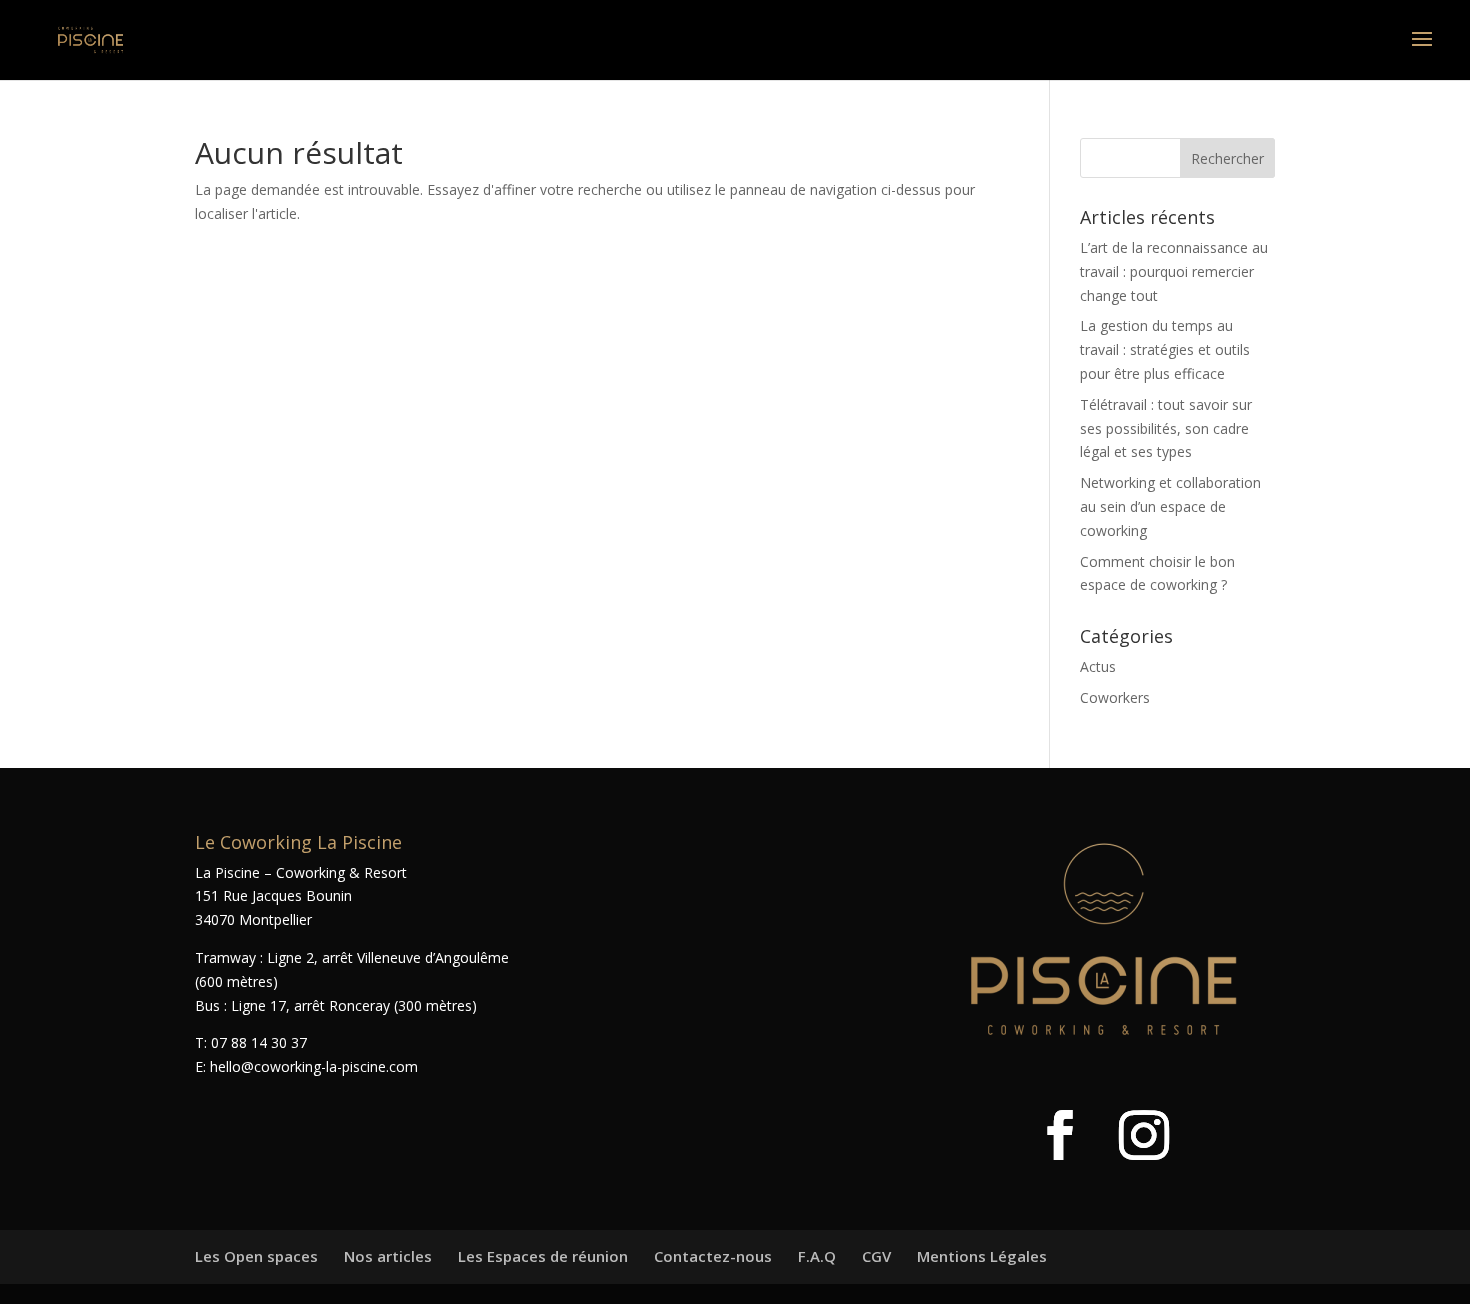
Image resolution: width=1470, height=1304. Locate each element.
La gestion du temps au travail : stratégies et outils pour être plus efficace (1165, 349)
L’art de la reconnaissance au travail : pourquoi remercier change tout (1174, 271)
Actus (1098, 666)
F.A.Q (817, 1256)
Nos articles (388, 1256)
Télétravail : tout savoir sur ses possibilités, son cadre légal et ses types (1166, 428)
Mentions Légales (982, 1256)
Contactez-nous (713, 1256)
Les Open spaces (256, 1256)
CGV (876, 1256)
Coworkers (1115, 697)
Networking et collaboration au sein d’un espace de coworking (1170, 506)
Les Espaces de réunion (543, 1256)
